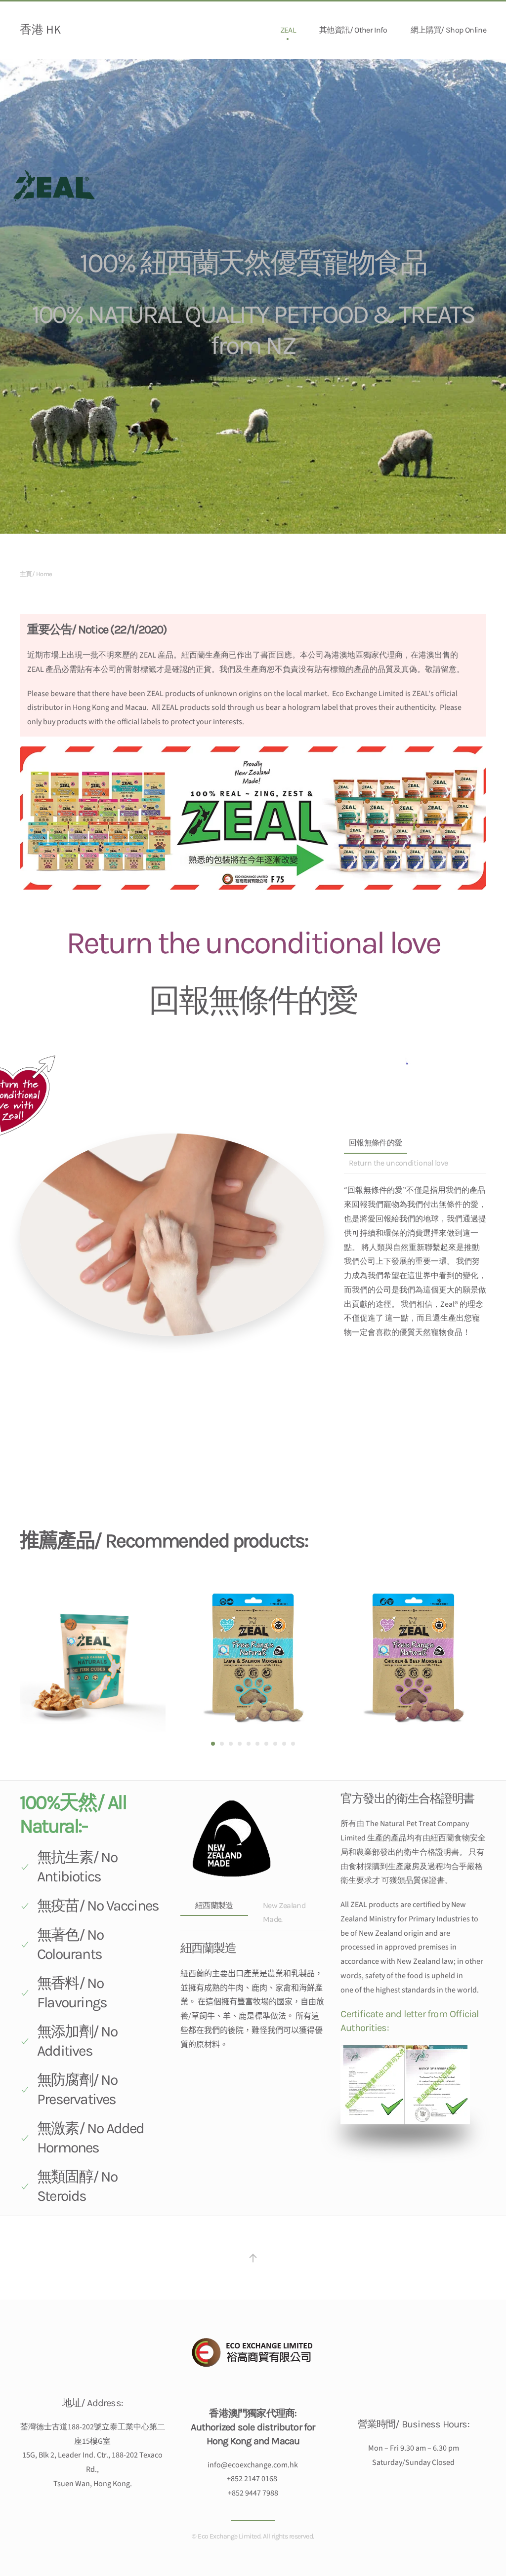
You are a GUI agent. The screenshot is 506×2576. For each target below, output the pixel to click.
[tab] (213, 1744)
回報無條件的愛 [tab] (376, 1143)
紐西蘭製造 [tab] (214, 1905)
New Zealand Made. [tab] (284, 1912)
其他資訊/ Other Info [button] (353, 30)
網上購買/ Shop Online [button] (448, 30)
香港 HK (40, 30)
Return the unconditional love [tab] (398, 1163)
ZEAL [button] (288, 30)
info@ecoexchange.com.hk (253, 2465)
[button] (253, 2258)
